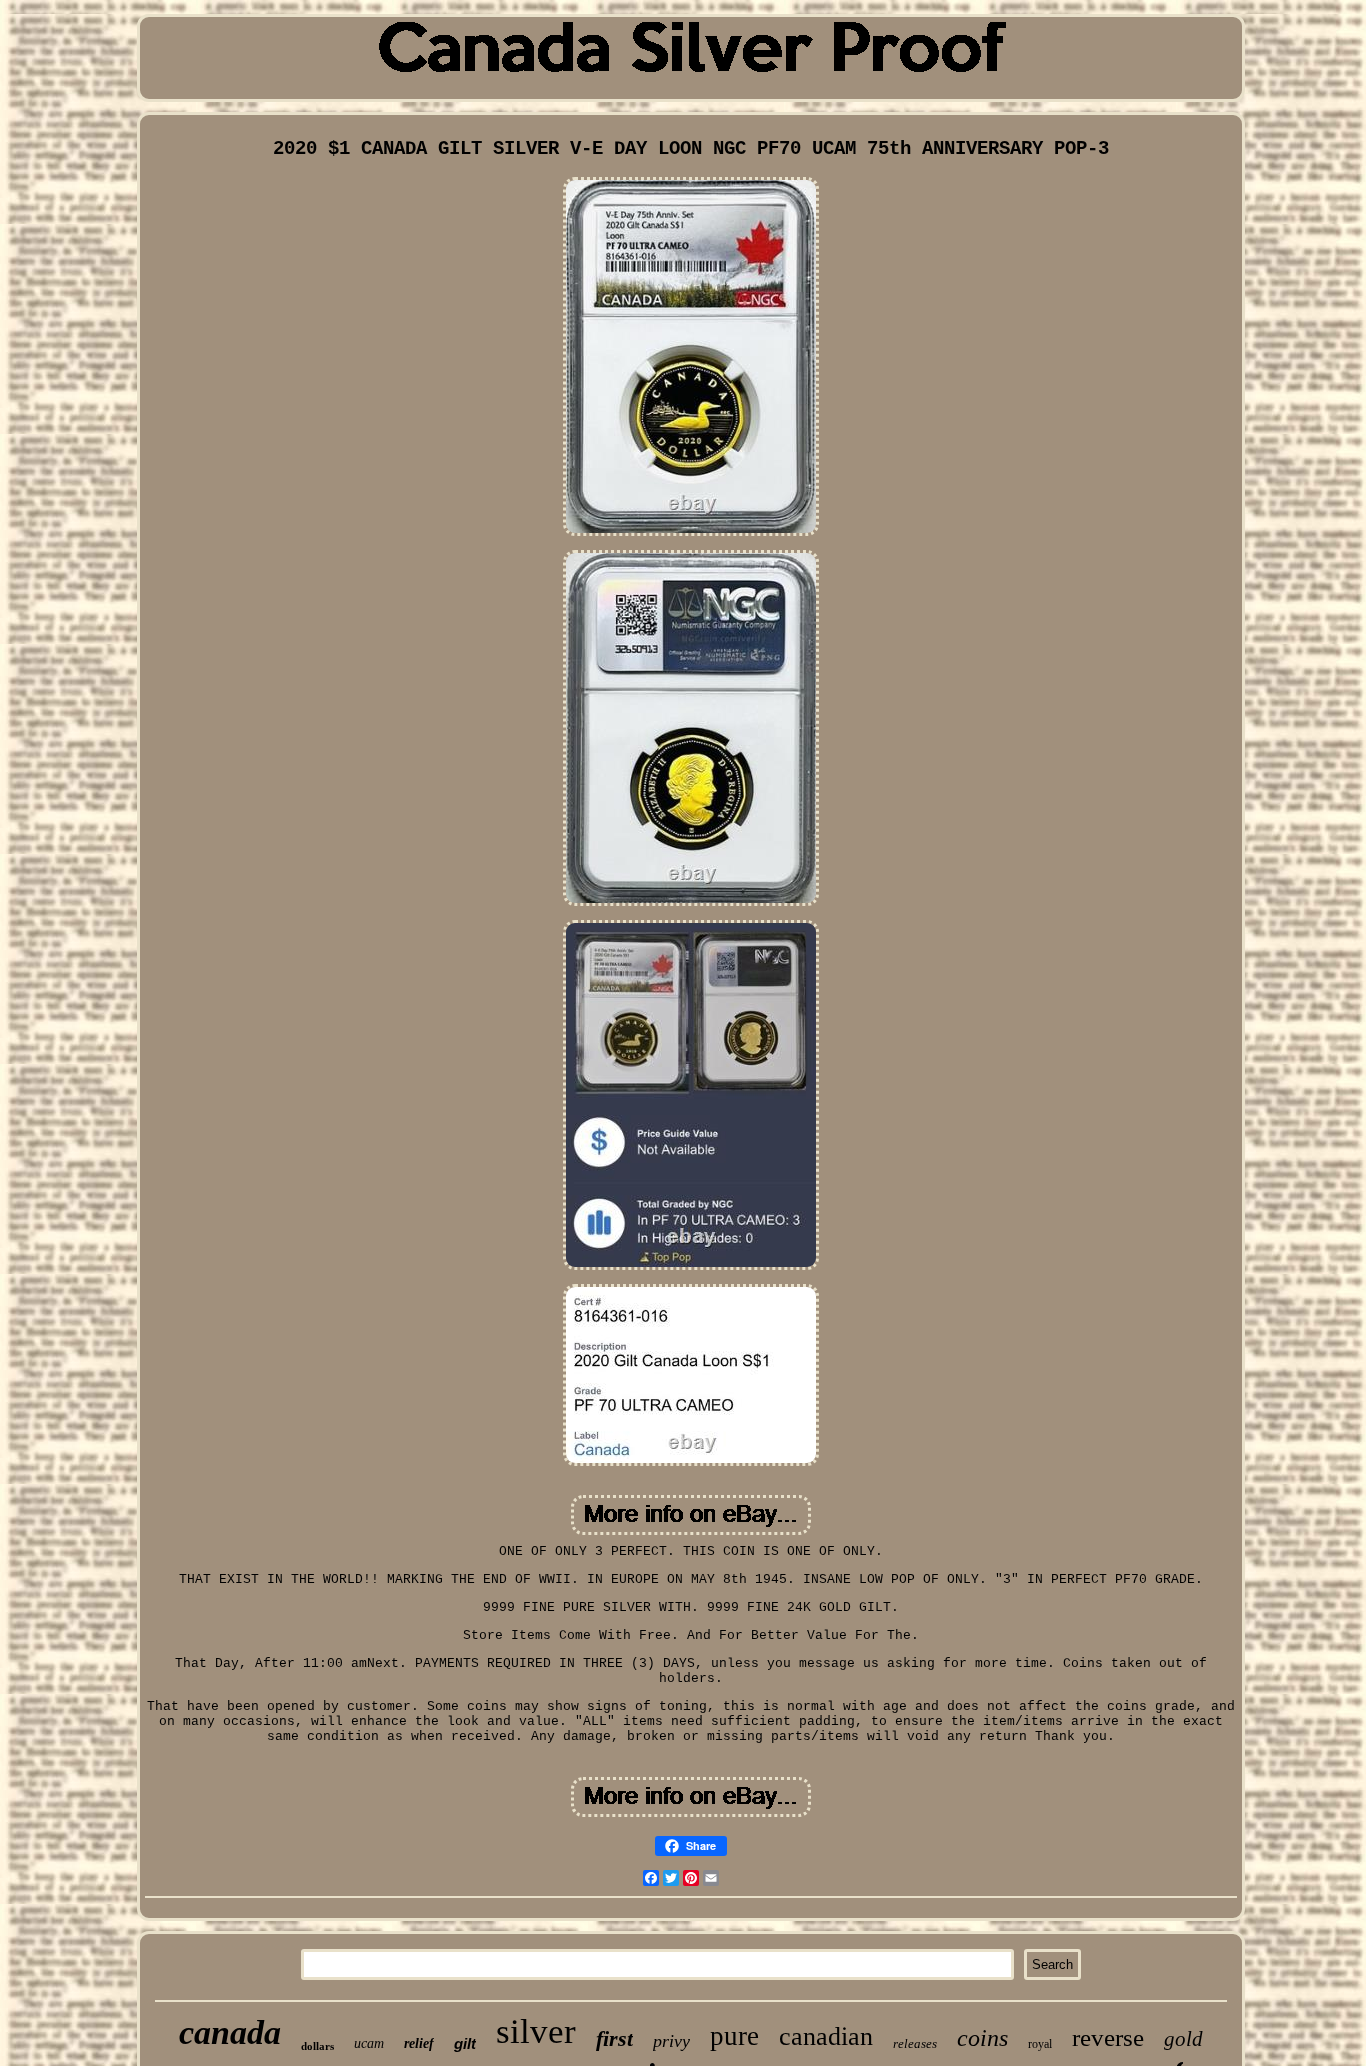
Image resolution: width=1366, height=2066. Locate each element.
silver (536, 2031)
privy (671, 2041)
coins (982, 2038)
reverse (1108, 2037)
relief (419, 2043)
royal (1040, 2044)
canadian (826, 2036)
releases (915, 2043)
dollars (317, 2046)
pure (734, 2036)
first (614, 2038)
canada (230, 2032)
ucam (369, 2043)
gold (1183, 2039)
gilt (465, 2043)
